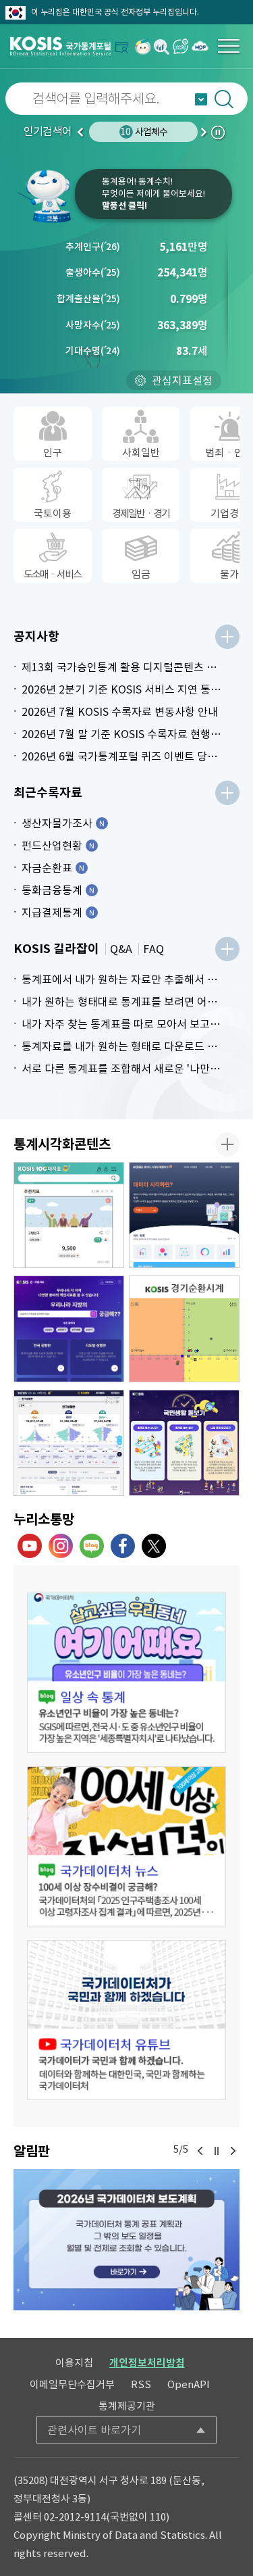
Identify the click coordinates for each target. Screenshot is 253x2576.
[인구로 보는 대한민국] (69, 1443)
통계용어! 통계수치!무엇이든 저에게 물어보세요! (153, 194)
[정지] (217, 2151)
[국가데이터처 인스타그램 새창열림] (61, 1546)
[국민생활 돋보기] (184, 1443)
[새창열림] (143, 46)
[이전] (200, 2151)
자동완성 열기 (201, 99)
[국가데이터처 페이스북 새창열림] (123, 1546)
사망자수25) (93, 325)
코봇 (46, 196)
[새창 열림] (126, 1673)
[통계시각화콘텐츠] (227, 1144)
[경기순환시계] (184, 1329)
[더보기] (227, 637)
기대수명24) (93, 351)
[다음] (233, 2151)
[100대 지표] (69, 1215)
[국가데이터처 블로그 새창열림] (92, 1546)
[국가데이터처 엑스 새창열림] (154, 1546)
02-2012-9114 (75, 2517)
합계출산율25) (88, 299)
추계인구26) (93, 247)
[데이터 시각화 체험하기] (184, 1215)
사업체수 (144, 132)
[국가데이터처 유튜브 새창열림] (30, 1546)
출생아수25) (93, 272)
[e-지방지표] (69, 1329)
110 (158, 2517)
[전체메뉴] (229, 46)
